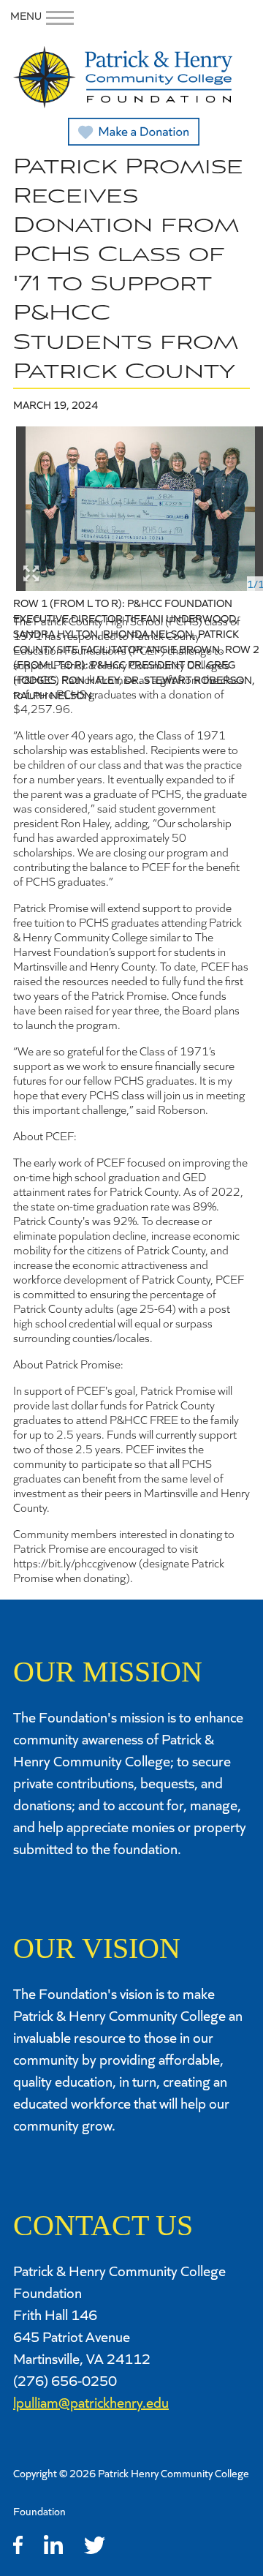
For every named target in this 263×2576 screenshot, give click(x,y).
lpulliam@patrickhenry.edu (91, 2402)
